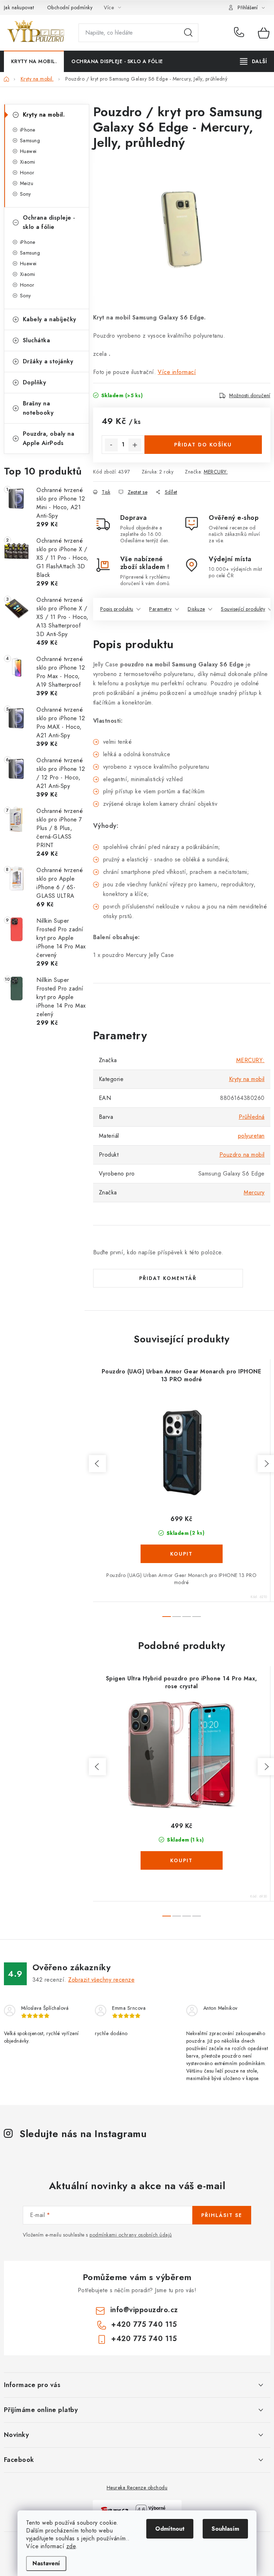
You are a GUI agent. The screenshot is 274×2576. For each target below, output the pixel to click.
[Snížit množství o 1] (111, 445)
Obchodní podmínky (70, 7)
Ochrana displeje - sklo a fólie (49, 222)
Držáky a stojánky (48, 361)
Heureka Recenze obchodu (137, 2488)
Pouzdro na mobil (242, 1155)
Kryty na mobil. (44, 115)
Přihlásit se (222, 2215)
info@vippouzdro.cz (144, 2310)
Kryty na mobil (247, 1079)
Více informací (177, 372)
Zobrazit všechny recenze (101, 1980)
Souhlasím (225, 2529)
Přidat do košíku (203, 445)
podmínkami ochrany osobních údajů (131, 2235)
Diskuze (196, 609)
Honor (27, 173)
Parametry (161, 609)
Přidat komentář (168, 1278)
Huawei (28, 151)
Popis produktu (117, 609)
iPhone (28, 130)
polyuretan (251, 1136)
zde (71, 2546)
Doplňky (35, 382)
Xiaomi (28, 162)
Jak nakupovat (19, 7)
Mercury (254, 1192)
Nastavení (46, 2563)
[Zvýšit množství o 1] (135, 445)
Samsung (30, 140)
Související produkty (243, 609)
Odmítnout (170, 2529)
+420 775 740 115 (241, 33)
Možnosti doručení (250, 395)
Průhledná (252, 1117)
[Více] (253, 61)
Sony (26, 194)
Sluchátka (37, 340)
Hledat (188, 33)
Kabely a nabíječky (50, 319)
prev (97, 1464)
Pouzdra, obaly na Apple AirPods (49, 438)
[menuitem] (34, 61)
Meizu (27, 183)
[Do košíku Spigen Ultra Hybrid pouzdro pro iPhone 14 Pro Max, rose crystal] (182, 1860)
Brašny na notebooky (38, 408)
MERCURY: (216, 472)
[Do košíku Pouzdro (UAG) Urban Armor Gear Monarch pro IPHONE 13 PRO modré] (182, 1554)
